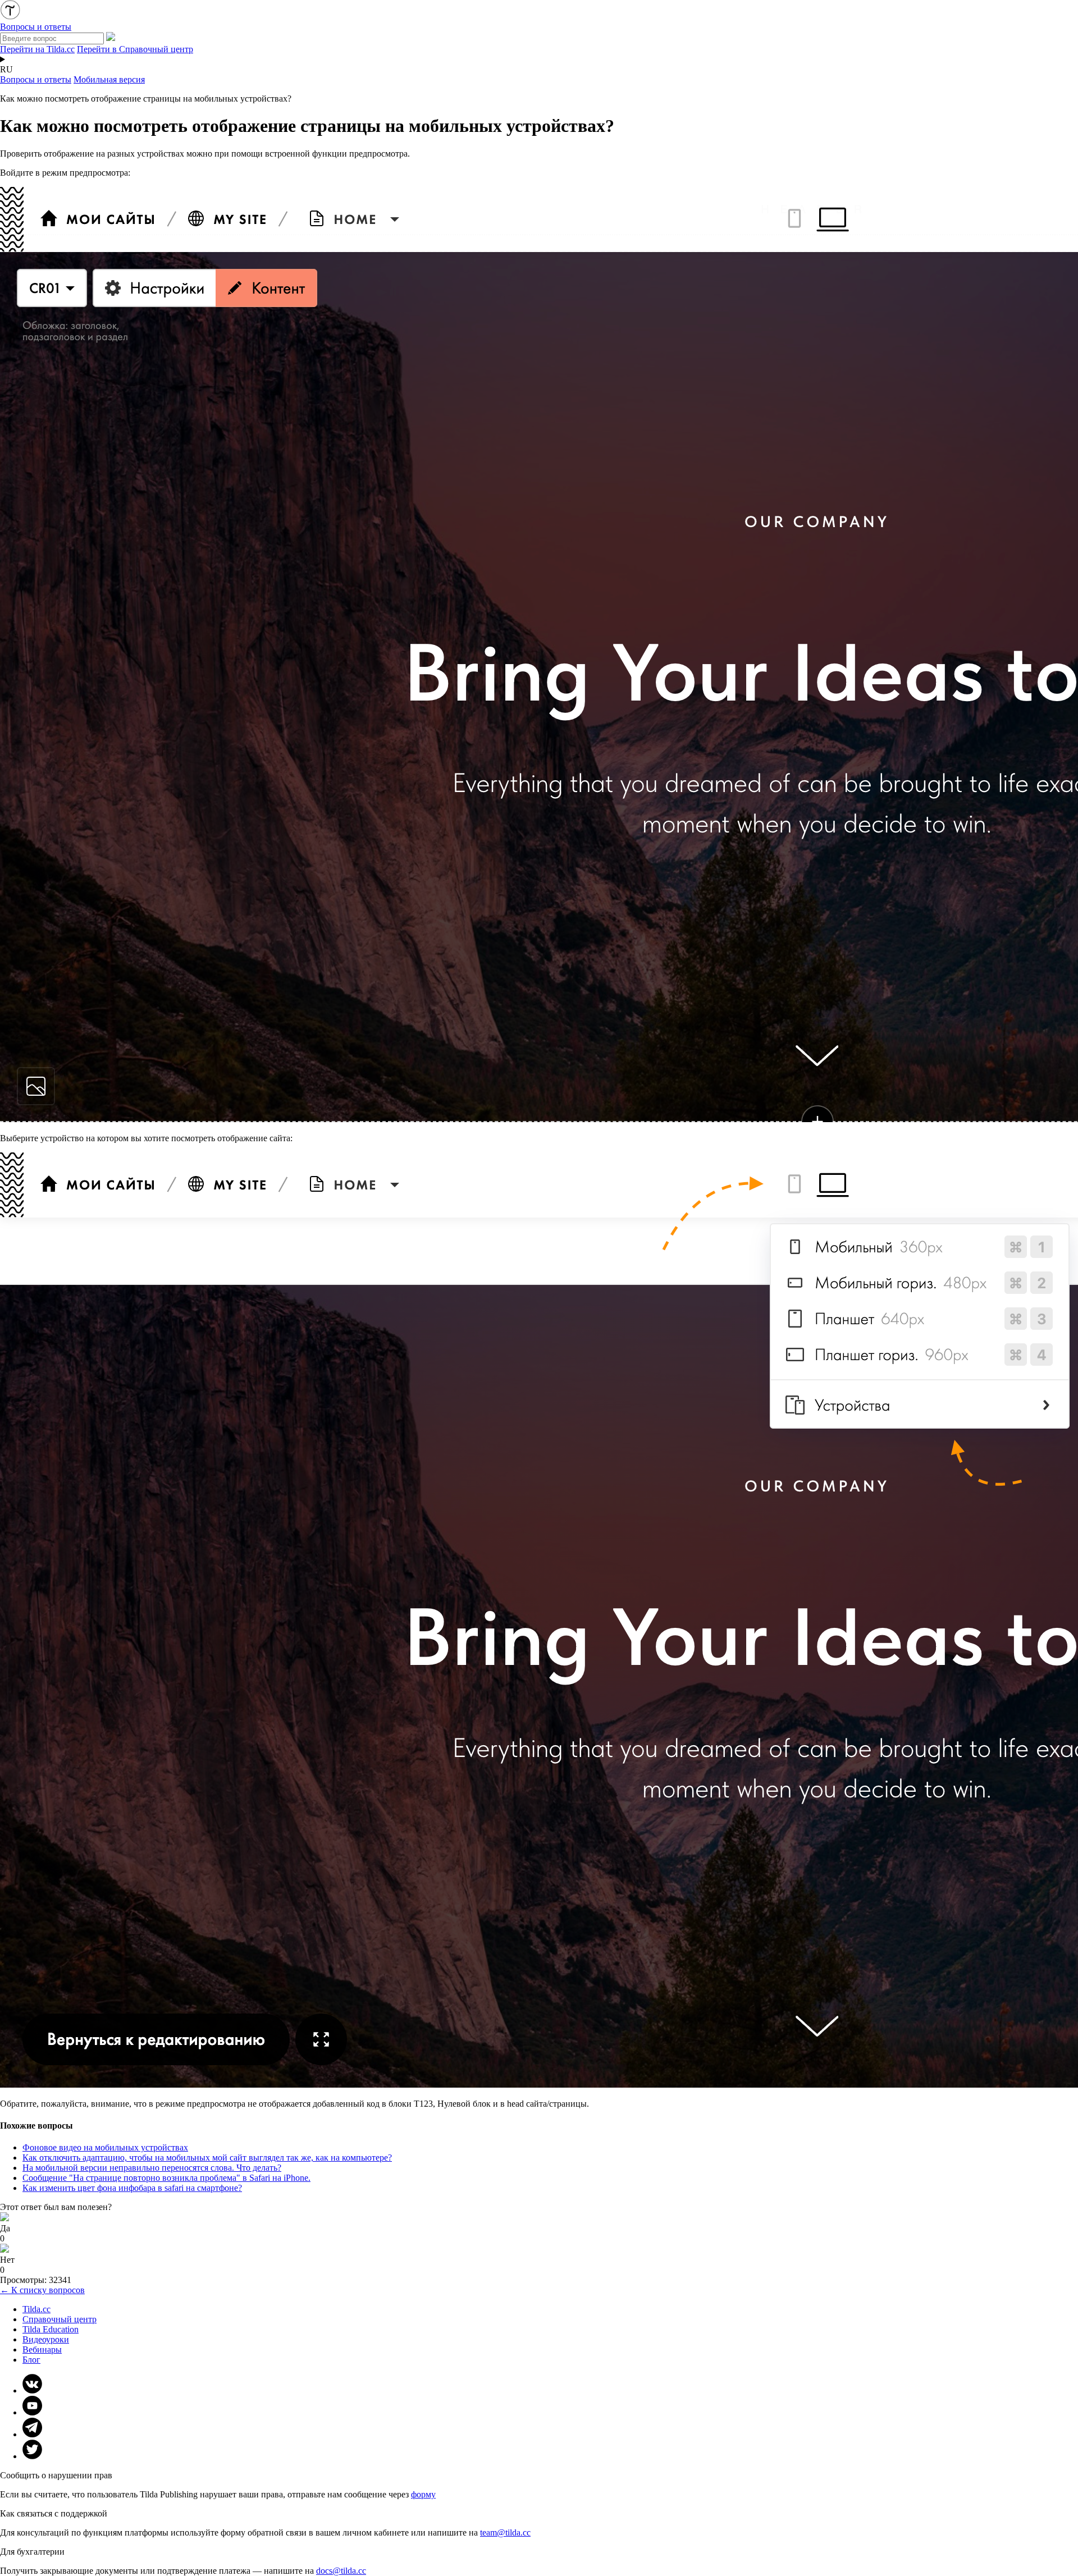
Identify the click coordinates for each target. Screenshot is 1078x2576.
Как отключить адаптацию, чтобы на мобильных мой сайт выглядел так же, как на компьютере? (207, 2158)
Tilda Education (51, 2329)
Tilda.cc (36, 2309)
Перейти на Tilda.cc (37, 49)
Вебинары (42, 2349)
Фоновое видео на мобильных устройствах (105, 2147)
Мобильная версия (109, 79)
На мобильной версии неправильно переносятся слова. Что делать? (152, 2168)
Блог (31, 2360)
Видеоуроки (46, 2339)
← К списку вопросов (42, 2290)
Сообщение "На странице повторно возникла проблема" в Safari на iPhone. (166, 2178)
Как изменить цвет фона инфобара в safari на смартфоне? (132, 2188)
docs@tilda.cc (341, 2571)
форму (423, 2494)
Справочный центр (60, 2319)
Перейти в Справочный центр (135, 49)
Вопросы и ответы (36, 79)
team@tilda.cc (505, 2532)
